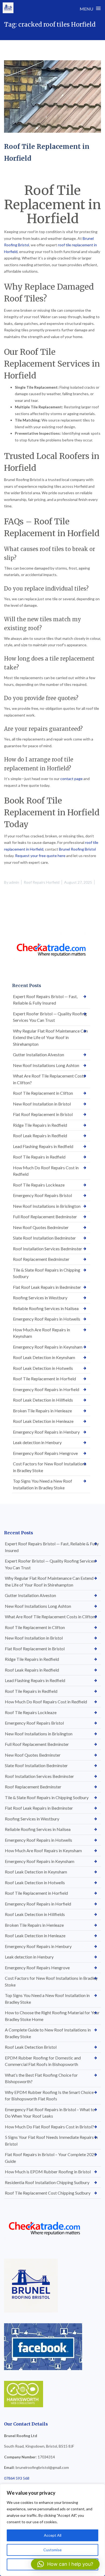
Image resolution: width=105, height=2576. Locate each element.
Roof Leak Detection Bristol (31, 2047)
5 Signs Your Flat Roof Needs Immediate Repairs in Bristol (51, 2140)
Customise (52, 2550)
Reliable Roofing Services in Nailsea (46, 1308)
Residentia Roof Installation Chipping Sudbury (47, 2182)
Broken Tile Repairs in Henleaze (42, 1411)
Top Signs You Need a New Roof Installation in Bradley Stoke (43, 1484)
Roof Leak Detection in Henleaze (43, 1421)
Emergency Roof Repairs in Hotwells (47, 1319)
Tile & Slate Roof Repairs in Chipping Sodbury (47, 1273)
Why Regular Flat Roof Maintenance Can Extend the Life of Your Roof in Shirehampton (50, 1037)
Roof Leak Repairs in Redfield (40, 1136)
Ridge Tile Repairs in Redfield (40, 1125)
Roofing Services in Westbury (40, 1298)
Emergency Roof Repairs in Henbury (46, 1432)
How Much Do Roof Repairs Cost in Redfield (46, 1171)
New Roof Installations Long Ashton (46, 1065)
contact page (71, 779)
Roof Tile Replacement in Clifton (43, 1093)
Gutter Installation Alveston (38, 1054)
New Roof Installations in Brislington (47, 1206)
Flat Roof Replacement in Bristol (43, 1114)
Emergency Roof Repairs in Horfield (46, 1389)
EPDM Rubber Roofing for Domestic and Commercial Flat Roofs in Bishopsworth (43, 2061)
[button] (65, 2564)
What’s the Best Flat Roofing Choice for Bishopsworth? (41, 2078)
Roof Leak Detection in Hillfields (43, 1400)
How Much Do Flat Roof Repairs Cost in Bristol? (49, 2127)
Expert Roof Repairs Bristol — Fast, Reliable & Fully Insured (45, 1000)
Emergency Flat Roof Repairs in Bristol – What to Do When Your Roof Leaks (50, 2113)
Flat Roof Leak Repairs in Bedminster (47, 1287)
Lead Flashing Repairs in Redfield (43, 1146)
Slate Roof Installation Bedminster (44, 1238)
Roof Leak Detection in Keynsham (44, 1357)
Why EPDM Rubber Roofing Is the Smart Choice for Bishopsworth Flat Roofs (49, 2096)
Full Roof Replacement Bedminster (45, 1217)
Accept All (53, 2535)
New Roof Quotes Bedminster (41, 1227)
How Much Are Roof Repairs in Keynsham (41, 1333)
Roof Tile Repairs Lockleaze (39, 1185)
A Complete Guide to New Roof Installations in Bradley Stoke (48, 2033)
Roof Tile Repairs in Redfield (39, 1157)
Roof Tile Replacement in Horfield (44, 1379)
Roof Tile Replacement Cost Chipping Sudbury (48, 2193)
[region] (52, 2530)
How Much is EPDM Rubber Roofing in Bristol (48, 2172)
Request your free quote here (40, 856)
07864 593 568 (17, 2478)
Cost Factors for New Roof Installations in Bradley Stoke (50, 1467)
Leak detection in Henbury (37, 1442)
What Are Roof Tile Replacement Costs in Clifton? (49, 1079)
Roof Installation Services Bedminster (48, 1249)
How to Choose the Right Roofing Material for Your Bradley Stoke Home (52, 2016)
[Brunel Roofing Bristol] (8, 8)
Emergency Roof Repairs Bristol (42, 1195)
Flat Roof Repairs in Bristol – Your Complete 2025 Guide (51, 2158)
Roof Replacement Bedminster (41, 1259)
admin (14, 882)
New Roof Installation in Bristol (42, 1104)
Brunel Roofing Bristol (77, 849)
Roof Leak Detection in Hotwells (43, 1368)
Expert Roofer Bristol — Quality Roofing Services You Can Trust (50, 1017)
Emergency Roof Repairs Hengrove (45, 1453)
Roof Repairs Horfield (42, 882)
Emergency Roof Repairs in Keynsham (48, 1347)
